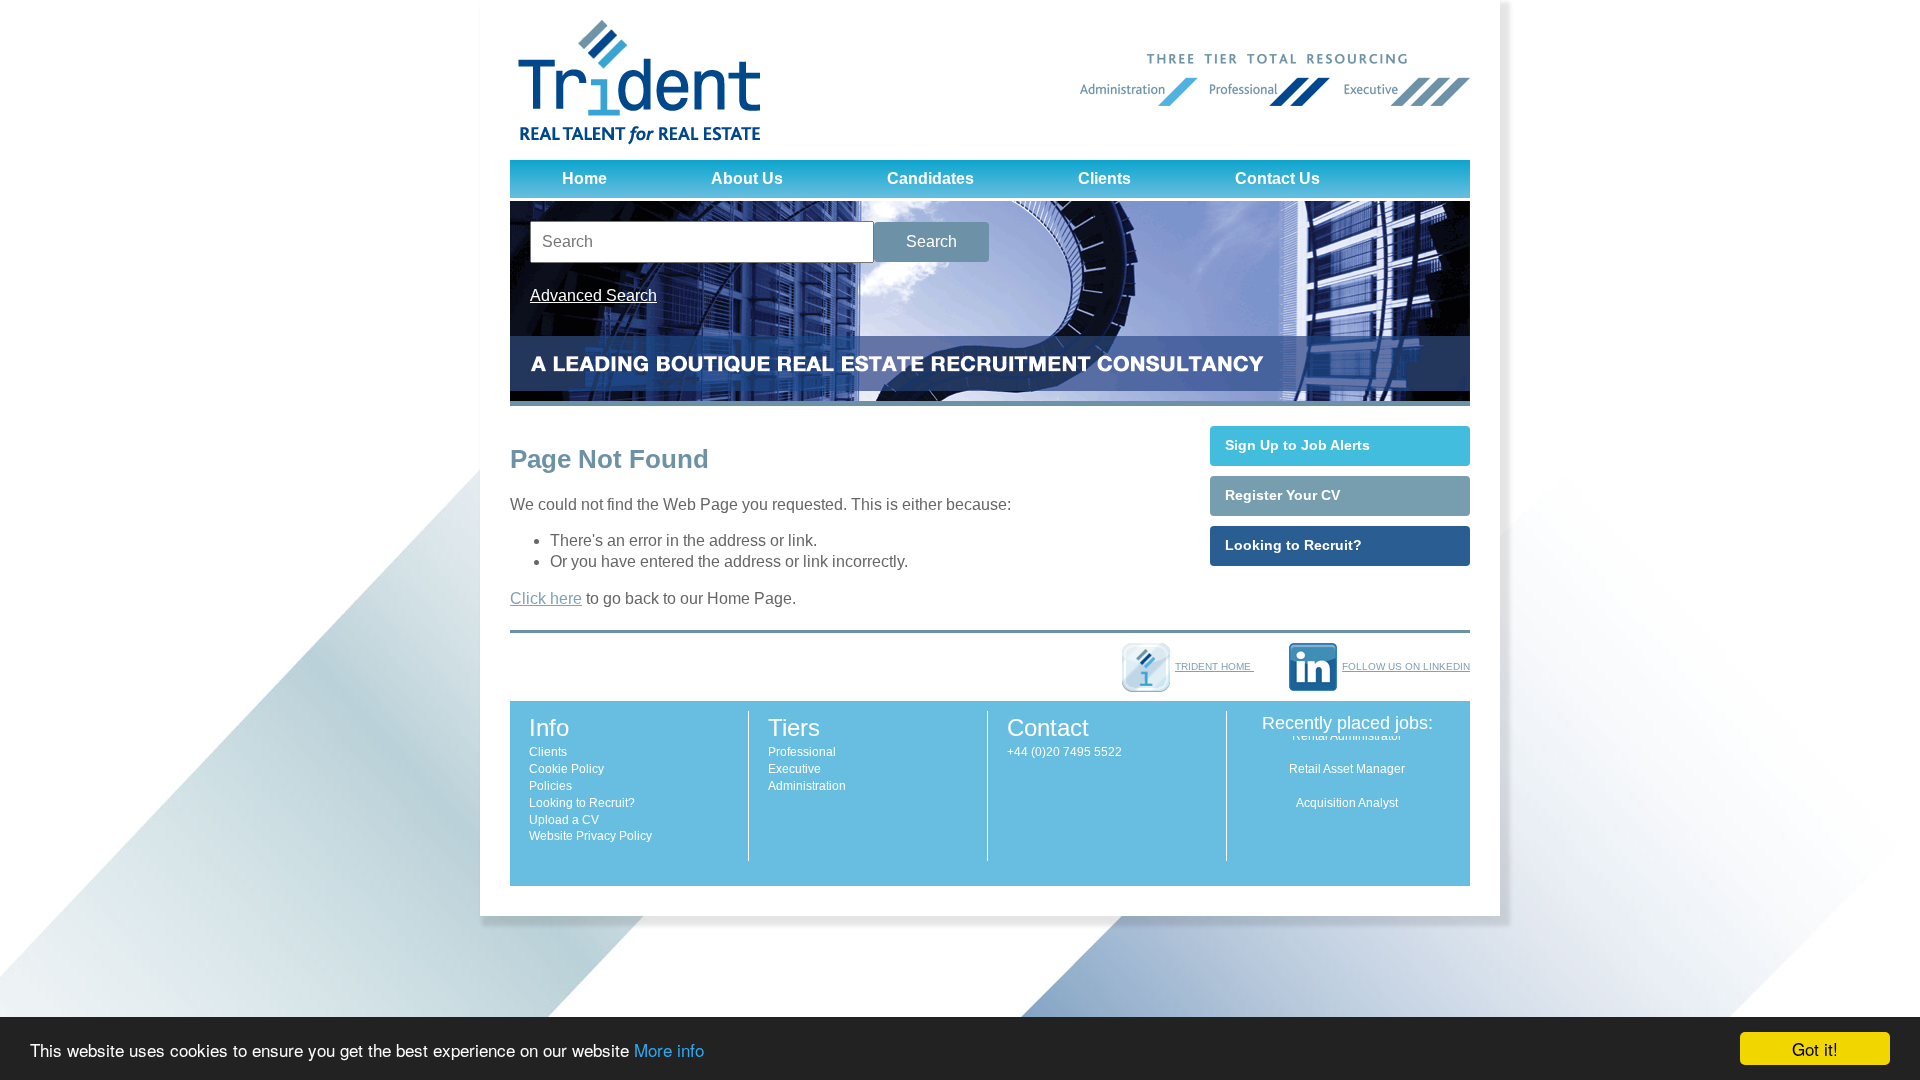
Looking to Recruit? (1293, 545)
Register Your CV (1282, 495)
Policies (550, 786)
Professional (802, 752)
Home (584, 178)
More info (669, 1049)
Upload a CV (564, 820)
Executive (794, 769)
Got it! (1815, 1048)
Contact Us (1277, 178)
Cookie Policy (566, 769)
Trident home (1214, 666)
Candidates (930, 178)
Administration (807, 786)
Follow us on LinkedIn (1406, 666)
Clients (1104, 178)
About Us (747, 178)
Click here (546, 598)
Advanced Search (593, 295)
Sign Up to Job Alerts (1297, 445)
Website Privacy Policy (590, 836)
